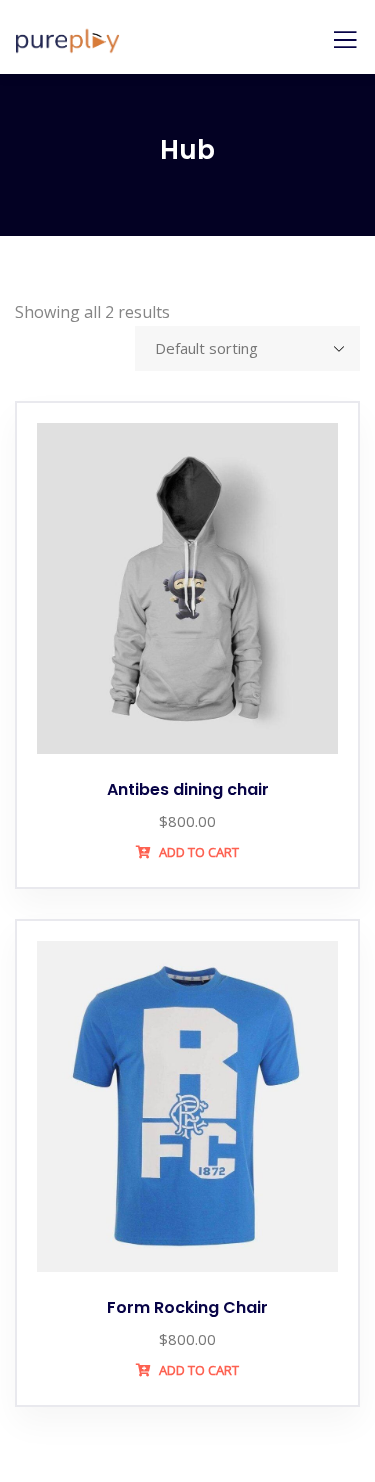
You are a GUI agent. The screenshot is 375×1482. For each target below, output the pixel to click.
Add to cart (197, 852)
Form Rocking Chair (187, 1307)
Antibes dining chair (188, 789)
